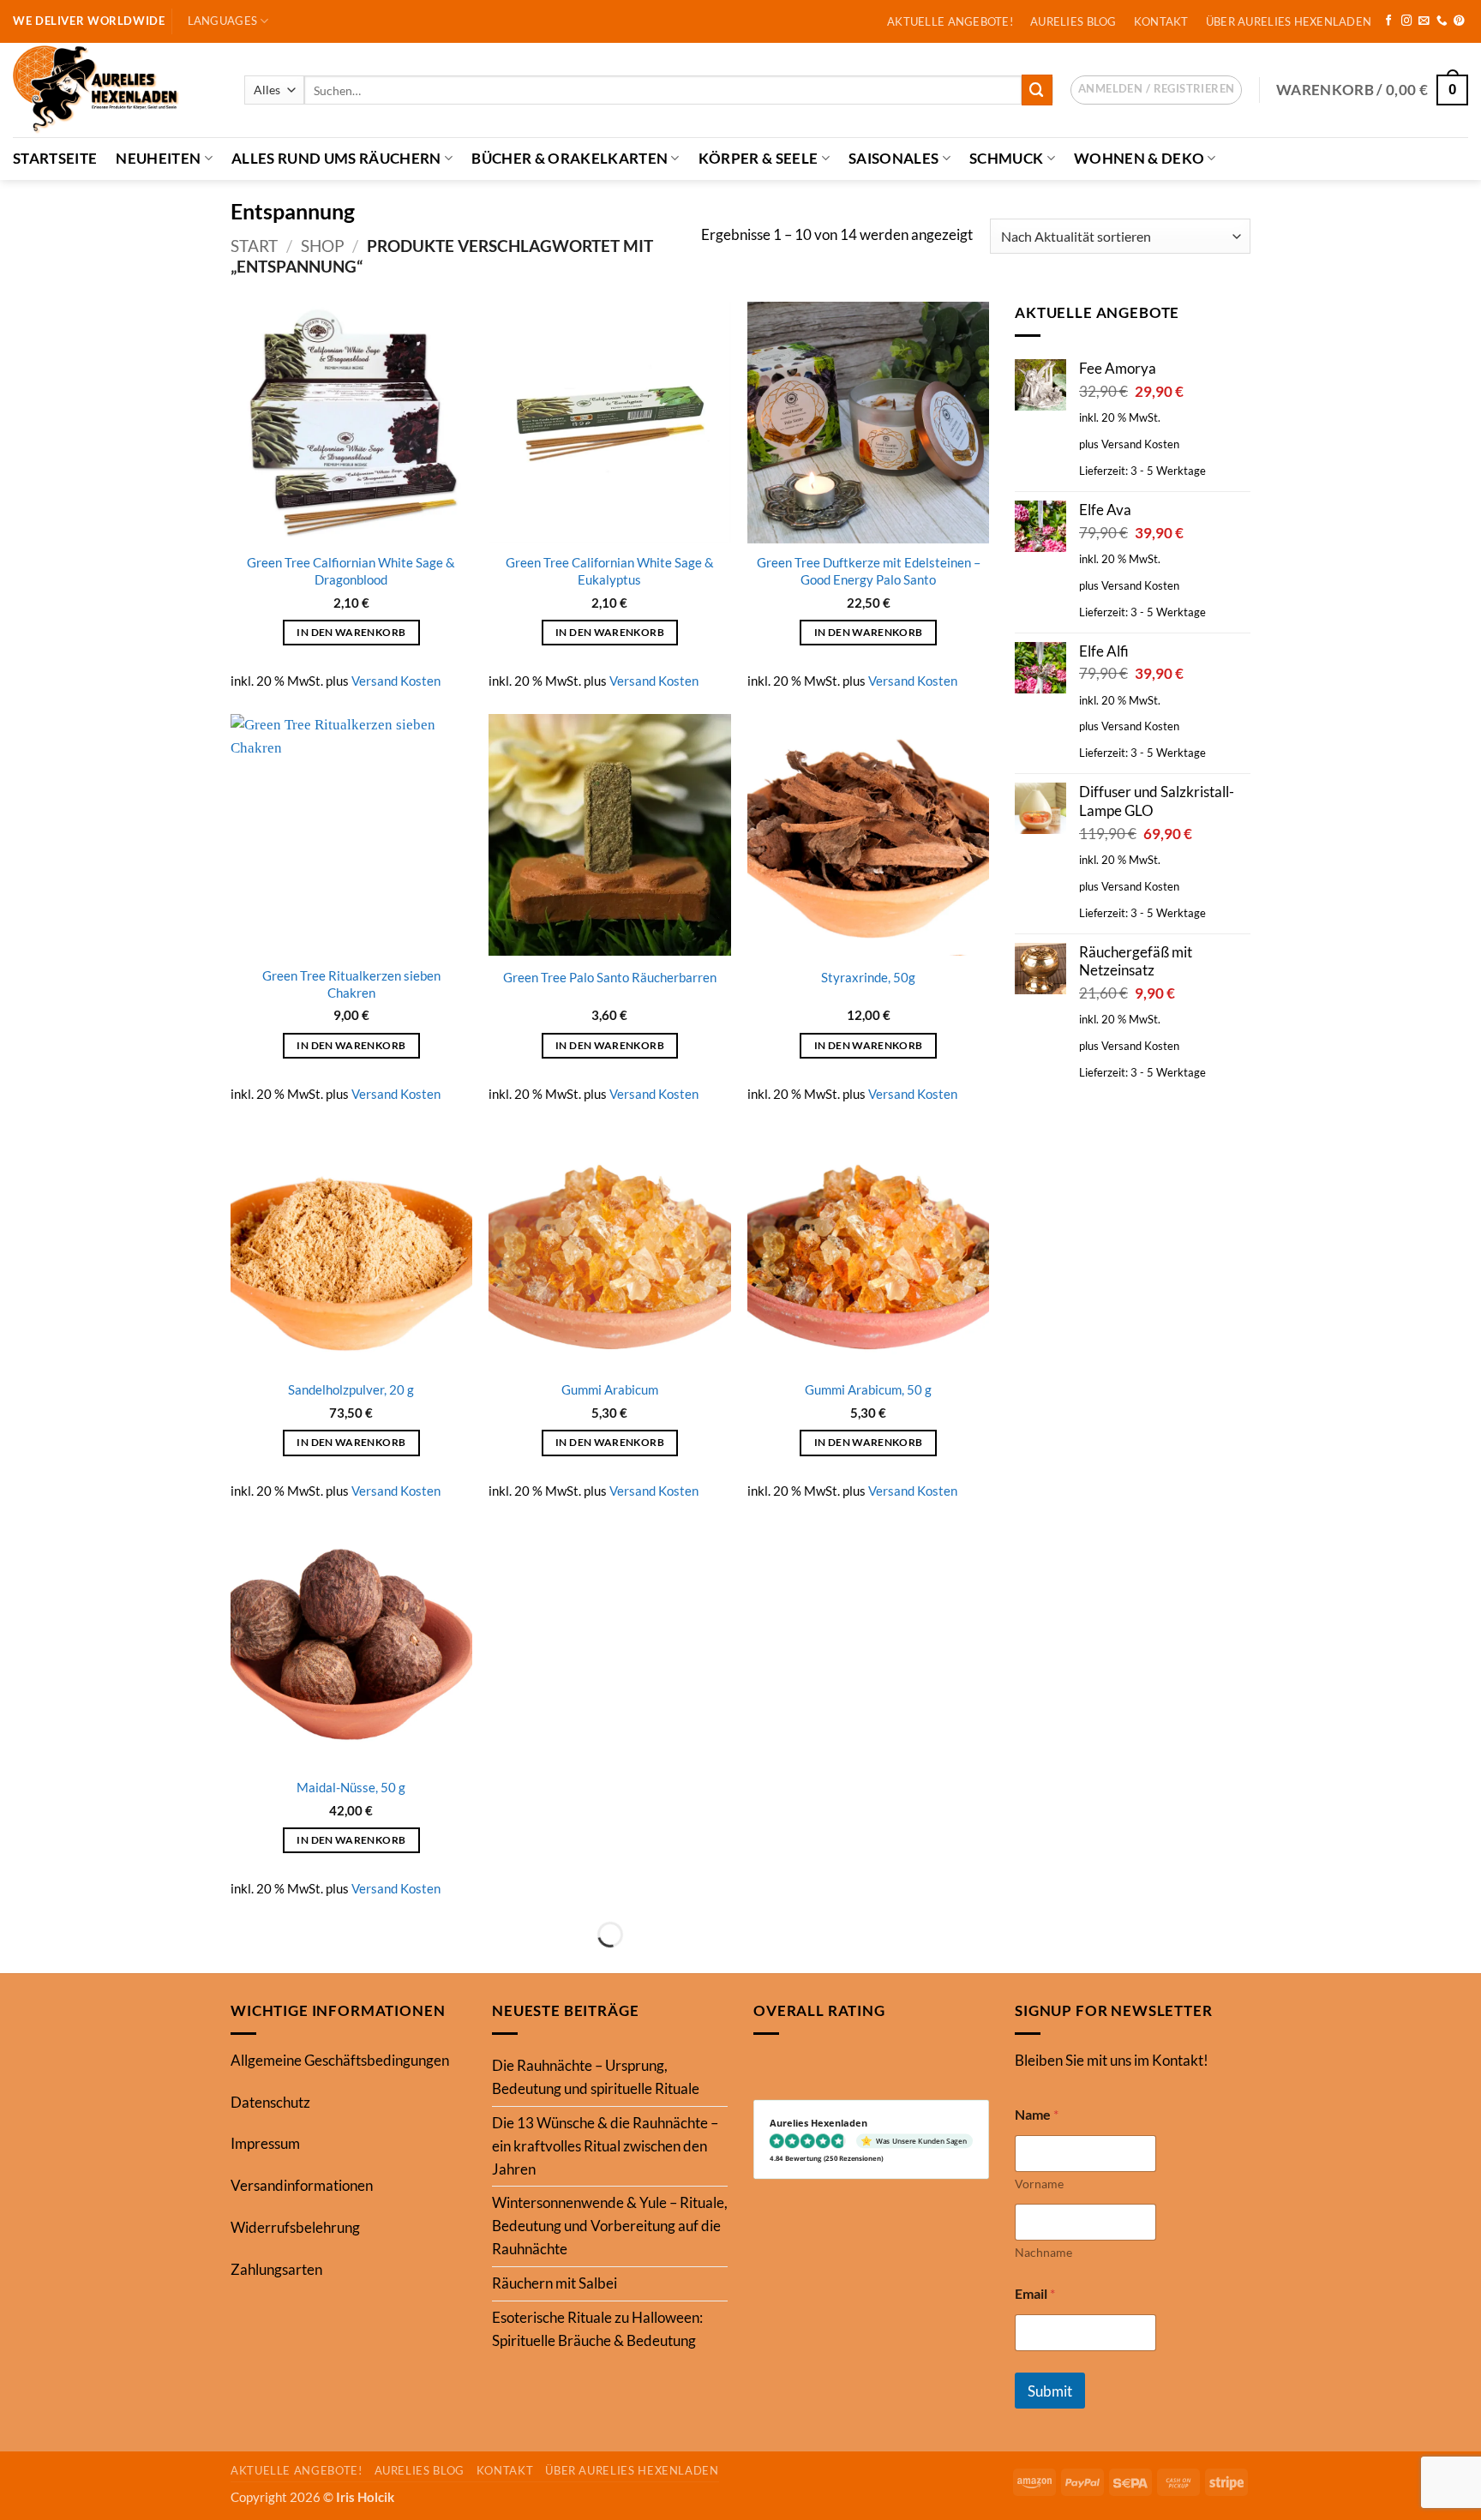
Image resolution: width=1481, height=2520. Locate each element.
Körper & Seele (758, 158)
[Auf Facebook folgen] (1389, 21)
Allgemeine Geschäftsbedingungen (340, 2488)
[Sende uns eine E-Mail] (1424, 21)
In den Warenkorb (351, 632)
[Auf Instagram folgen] (1407, 21)
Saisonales (893, 158)
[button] (1156, 90)
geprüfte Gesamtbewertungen (610, 1843)
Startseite (55, 158)
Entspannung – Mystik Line (868, 1787)
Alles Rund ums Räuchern (336, 158)
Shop (323, 246)
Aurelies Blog (1073, 21)
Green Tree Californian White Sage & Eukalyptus (610, 571)
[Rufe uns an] (1442, 21)
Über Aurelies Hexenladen (1289, 21)
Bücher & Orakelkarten (570, 158)
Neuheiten (158, 158)
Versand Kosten (396, 681)
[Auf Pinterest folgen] (1459, 21)
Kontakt (1161, 21)
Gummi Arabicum (610, 1389)
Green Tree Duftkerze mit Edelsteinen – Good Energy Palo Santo (869, 571)
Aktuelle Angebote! (950, 21)
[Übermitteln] (1037, 90)
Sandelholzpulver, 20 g (351, 1389)
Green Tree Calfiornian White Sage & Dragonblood (351, 571)
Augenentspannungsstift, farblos (609, 2241)
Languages (222, 21)
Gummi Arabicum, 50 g (868, 1389)
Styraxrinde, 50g (868, 977)
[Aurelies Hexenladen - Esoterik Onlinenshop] (116, 90)
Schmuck (1006, 158)
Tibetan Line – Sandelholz (351, 2241)
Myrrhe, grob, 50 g (610, 1787)
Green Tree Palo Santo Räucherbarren (610, 977)
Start (254, 246)
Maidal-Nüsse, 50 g (351, 1787)
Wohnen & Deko (1139, 158)
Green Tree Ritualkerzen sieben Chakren (351, 984)
